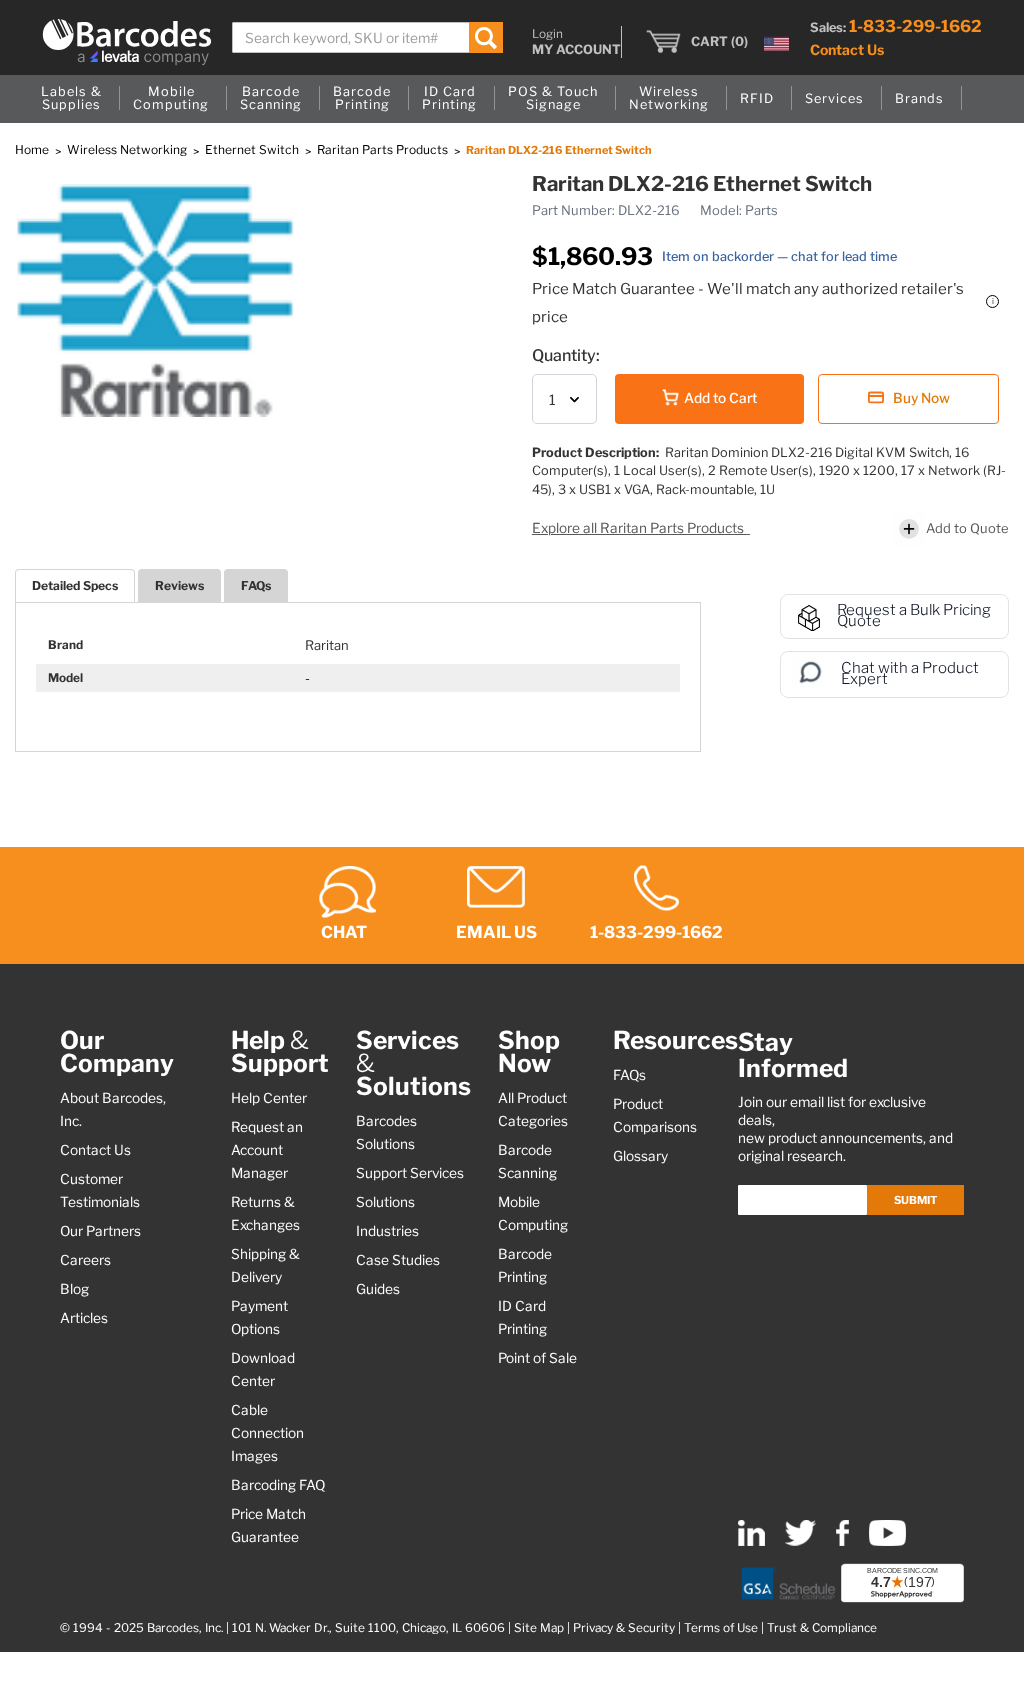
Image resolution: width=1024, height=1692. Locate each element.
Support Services (410, 1173)
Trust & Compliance (822, 1628)
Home (33, 149)
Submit (915, 1200)
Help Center (269, 1098)
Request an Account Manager (267, 1150)
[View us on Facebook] (842, 1541)
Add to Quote (967, 528)
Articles (84, 1318)
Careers (85, 1260)
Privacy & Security (624, 1628)
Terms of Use (721, 1628)
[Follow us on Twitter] (800, 1541)
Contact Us (847, 49)
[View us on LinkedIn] (751, 1541)
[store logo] (127, 42)
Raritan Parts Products (384, 149)
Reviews (179, 585)
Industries (387, 1231)
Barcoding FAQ (278, 1485)
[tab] (75, 585)
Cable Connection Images (267, 1433)
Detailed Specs (75, 585)
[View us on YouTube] (887, 1541)
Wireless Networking (128, 149)
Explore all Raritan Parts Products (639, 528)
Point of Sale (537, 1358)
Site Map (539, 1628)
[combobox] (367, 37)
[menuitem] (71, 99)
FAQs (256, 585)
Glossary (640, 1156)
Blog (74, 1289)
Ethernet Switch (253, 149)
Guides (378, 1289)
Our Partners (100, 1231)
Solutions (385, 1202)
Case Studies (398, 1260)
